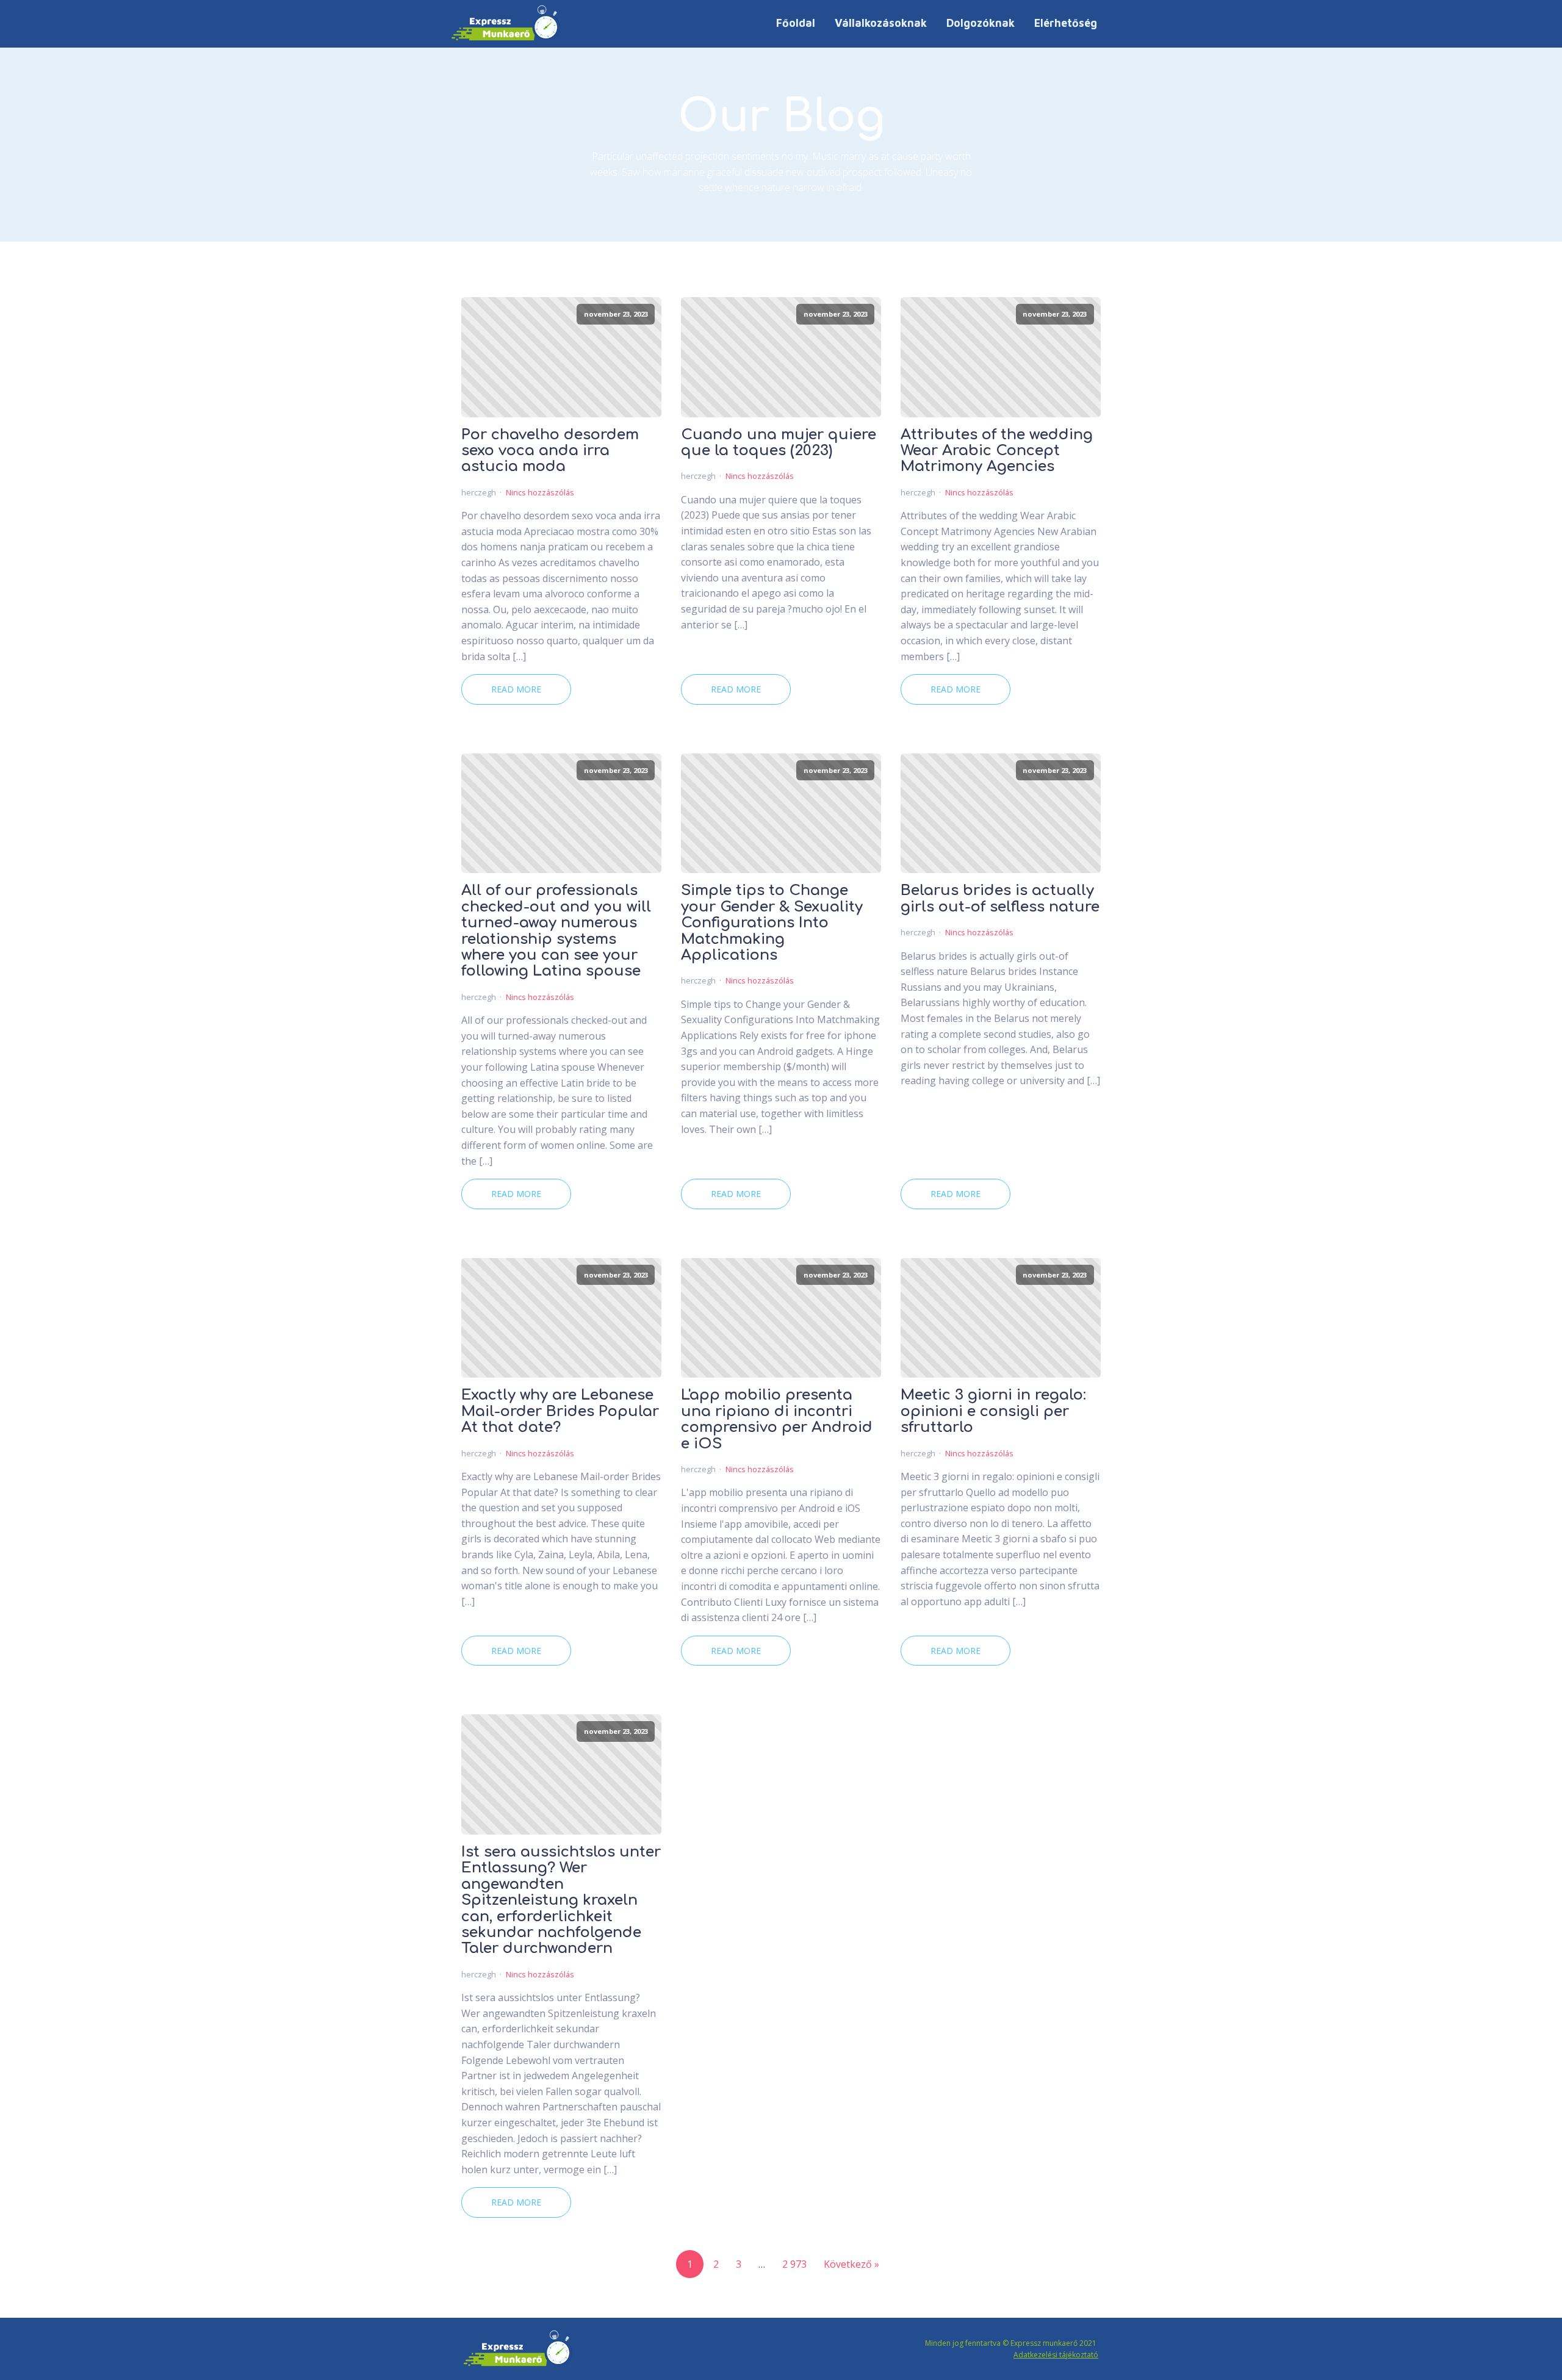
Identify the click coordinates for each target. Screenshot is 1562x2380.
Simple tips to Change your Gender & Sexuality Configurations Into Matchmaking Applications (772, 923)
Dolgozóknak (981, 23)
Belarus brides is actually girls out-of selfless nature (1000, 899)
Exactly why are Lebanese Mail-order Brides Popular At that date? (560, 1411)
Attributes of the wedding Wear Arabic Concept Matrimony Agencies (997, 451)
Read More (516, 689)
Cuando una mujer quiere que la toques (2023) (779, 443)
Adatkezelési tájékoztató (1056, 2355)
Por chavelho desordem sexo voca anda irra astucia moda (550, 451)
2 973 (794, 2264)
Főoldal (796, 23)
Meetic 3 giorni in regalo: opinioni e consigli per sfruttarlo (993, 1411)
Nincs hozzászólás (540, 492)
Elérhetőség (1066, 23)
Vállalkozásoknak (881, 23)
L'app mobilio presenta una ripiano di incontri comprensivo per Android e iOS (777, 1419)
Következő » (851, 2264)
